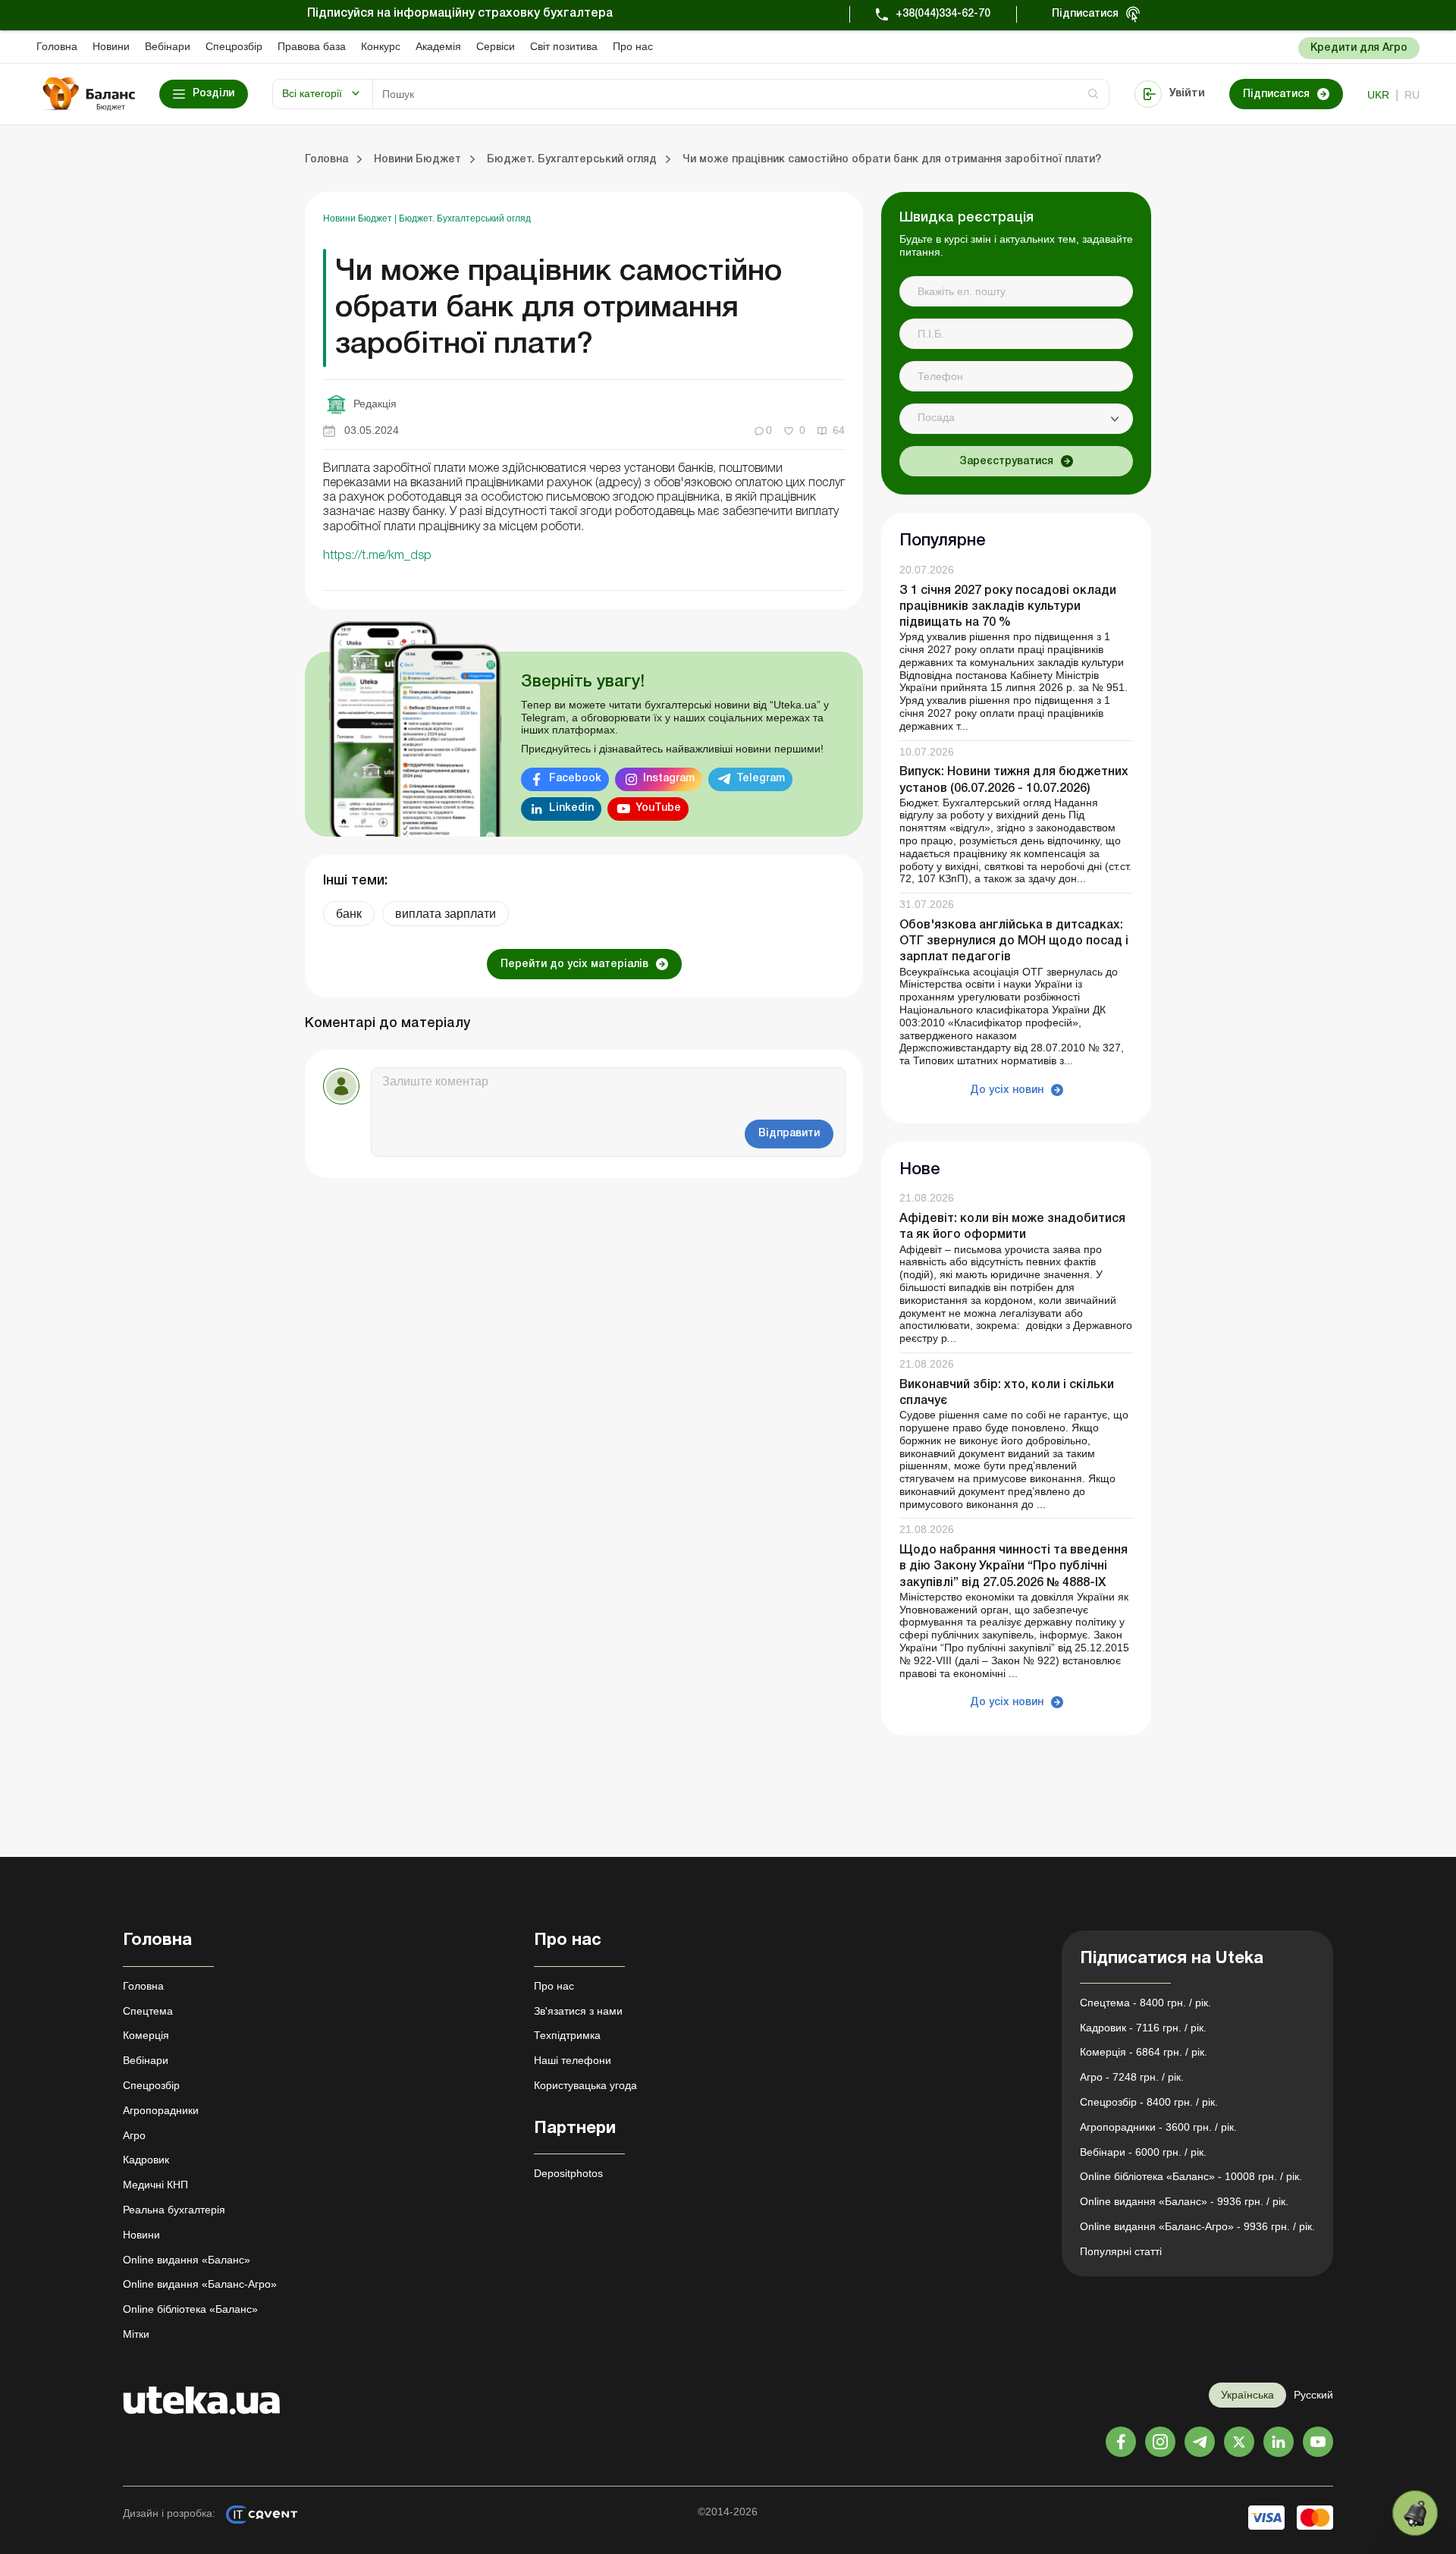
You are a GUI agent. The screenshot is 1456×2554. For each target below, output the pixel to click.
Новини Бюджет (359, 218)
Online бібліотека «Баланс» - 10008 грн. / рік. (1191, 2176)
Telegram (761, 779)
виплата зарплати (446, 914)
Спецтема (148, 2011)
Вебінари (168, 46)
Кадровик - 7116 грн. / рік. (1143, 2028)
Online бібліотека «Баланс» (190, 2309)
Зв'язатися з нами (578, 2011)
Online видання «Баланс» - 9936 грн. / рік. (1184, 2201)
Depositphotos (568, 2173)
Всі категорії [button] (312, 93)
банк (349, 914)
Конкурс (381, 46)
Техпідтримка (567, 2035)
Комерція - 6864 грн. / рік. (1144, 2052)
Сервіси (496, 46)
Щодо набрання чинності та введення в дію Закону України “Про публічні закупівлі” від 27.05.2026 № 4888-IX (1014, 1566)
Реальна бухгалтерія (174, 2210)
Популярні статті (1121, 2251)
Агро (134, 2135)
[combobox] (1016, 419)
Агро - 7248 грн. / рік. (1132, 2077)
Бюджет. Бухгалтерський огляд (465, 218)
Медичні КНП (155, 2185)
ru (1412, 95)
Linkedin (571, 808)
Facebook (575, 779)
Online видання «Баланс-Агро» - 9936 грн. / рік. (1197, 2226)
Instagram (669, 779)
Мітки (136, 2334)
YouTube (658, 808)
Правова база (312, 46)
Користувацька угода (585, 2085)
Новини (111, 46)
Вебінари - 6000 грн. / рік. (1143, 2152)
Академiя (438, 46)
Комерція (146, 2035)
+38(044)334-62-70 (943, 14)
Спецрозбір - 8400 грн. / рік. (1149, 2102)
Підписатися (1085, 14)
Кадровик (146, 2160)
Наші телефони (573, 2060)
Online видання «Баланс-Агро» (200, 2284)
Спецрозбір (234, 46)
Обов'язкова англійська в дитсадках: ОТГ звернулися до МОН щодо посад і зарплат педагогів (1014, 941)
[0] (1415, 2513)
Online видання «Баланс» (187, 2260)
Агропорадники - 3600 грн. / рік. (1158, 2127)
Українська (1247, 2395)
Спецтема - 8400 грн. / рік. (1145, 2003)
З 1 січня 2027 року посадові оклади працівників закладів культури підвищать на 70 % (1008, 607)
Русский (1313, 2395)
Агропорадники (161, 2110)
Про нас (633, 46)
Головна (57, 46)
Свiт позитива (564, 46)
